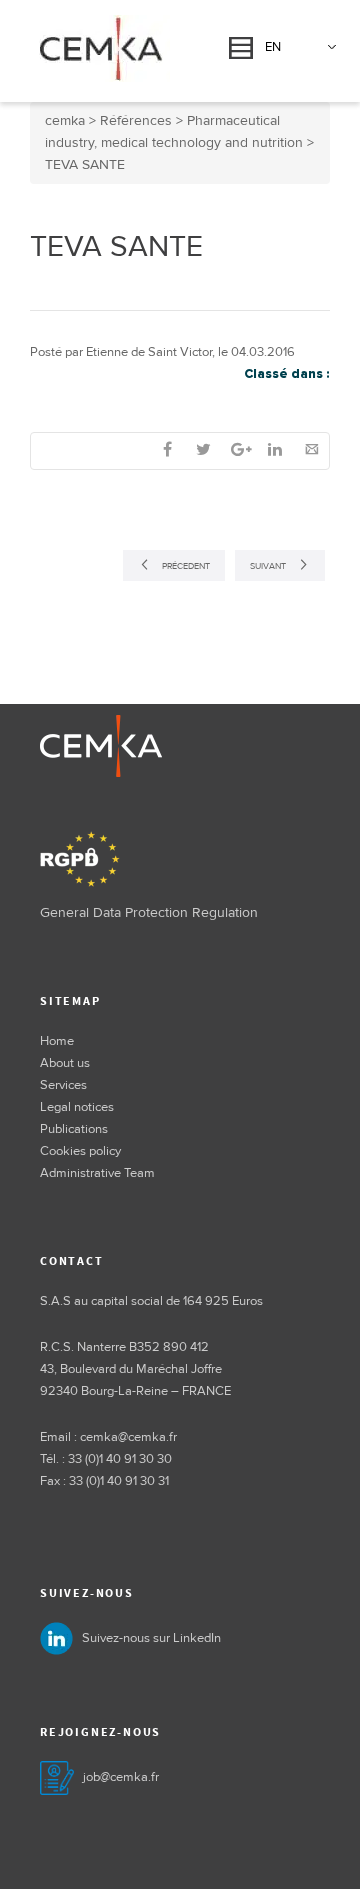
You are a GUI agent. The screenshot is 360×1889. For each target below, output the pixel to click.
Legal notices (77, 1107)
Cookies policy (80, 1151)
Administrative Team (97, 1173)
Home (57, 1041)
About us (65, 1063)
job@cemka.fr (121, 1777)
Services (63, 1085)
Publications (74, 1129)
